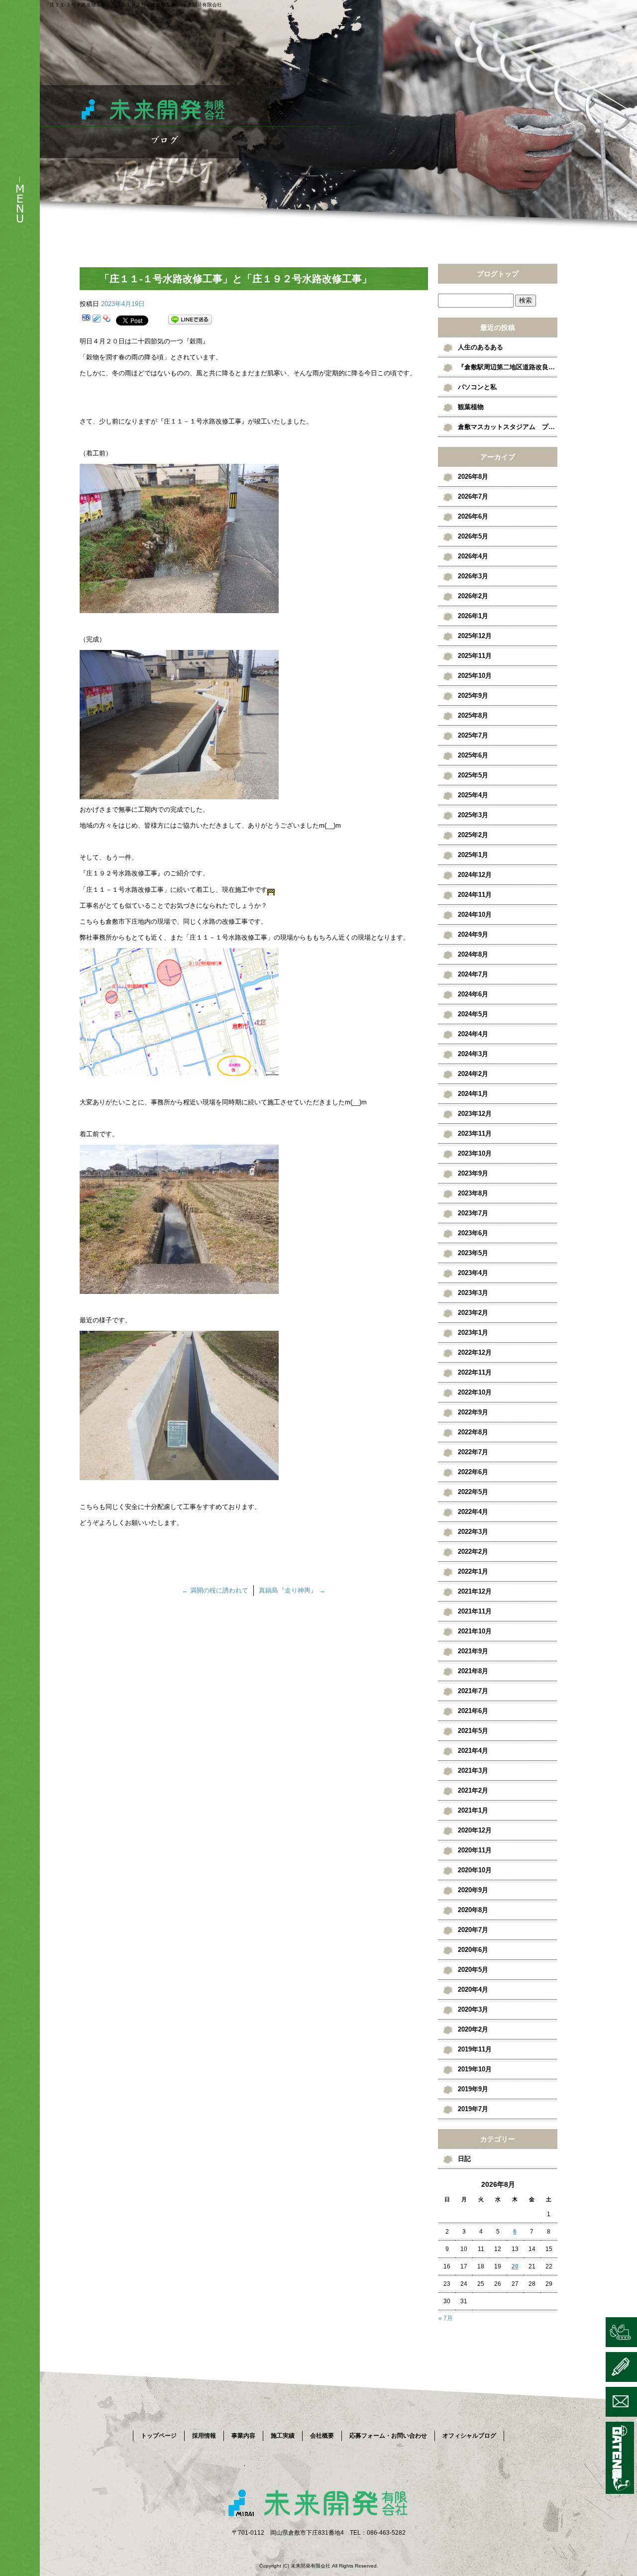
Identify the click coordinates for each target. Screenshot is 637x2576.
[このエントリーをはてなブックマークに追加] (86, 320)
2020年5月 (473, 1970)
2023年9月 (473, 1173)
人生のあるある (480, 347)
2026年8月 (473, 477)
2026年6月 (473, 516)
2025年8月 (473, 715)
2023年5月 (473, 1253)
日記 (464, 2159)
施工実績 (283, 2436)
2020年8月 (473, 1910)
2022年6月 (473, 1472)
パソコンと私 (477, 387)
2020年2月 (473, 2029)
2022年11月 (475, 1372)
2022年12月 (475, 1352)
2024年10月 (475, 914)
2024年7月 (473, 974)
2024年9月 (473, 934)
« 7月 (446, 2318)
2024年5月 (473, 1014)
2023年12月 (475, 1114)
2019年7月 (473, 2109)
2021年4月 (473, 1751)
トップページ (159, 2436)
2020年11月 (475, 1850)
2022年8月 (473, 1432)
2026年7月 (473, 496)
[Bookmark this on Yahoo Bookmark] (107, 320)
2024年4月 (473, 1034)
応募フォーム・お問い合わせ (388, 2436)
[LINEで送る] (190, 320)
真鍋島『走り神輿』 (292, 1590)
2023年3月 (473, 1293)
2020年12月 (475, 1830)
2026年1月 (473, 616)
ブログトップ (498, 274)
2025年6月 (473, 755)
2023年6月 (473, 1233)
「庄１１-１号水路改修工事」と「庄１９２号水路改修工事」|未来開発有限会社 (133, 5)
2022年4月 (473, 1512)
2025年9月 (473, 696)
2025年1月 (473, 855)
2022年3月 (473, 1532)
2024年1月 (473, 1094)
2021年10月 (475, 1631)
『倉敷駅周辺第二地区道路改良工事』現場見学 (508, 367)
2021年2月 (473, 1790)
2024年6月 (473, 994)
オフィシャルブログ (469, 2436)
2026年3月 (473, 576)
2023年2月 (473, 1313)
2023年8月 (473, 1193)
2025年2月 (473, 835)
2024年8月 (473, 954)
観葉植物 (471, 407)
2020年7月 (473, 1930)
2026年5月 (473, 536)
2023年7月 (473, 1213)
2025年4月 (473, 795)
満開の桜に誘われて (215, 1590)
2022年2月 (473, 1552)
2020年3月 (473, 2009)
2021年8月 (473, 1671)
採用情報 (204, 2436)
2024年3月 (473, 1054)
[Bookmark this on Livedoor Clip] (97, 320)
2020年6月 (473, 1950)
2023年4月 (473, 1273)
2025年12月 (475, 636)
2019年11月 (475, 2049)
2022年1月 (473, 1571)
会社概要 (322, 2436)
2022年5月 (473, 1492)
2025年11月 (475, 656)
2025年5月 (473, 775)
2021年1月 (473, 1810)
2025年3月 (473, 815)
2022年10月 (475, 1392)
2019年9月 (473, 2089)
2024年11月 (475, 895)
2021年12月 (475, 1591)
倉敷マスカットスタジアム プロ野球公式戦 (508, 427)
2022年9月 (473, 1412)
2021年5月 (473, 1731)
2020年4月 (473, 1989)
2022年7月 (473, 1452)
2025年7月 (473, 735)
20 (515, 2266)
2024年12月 (475, 875)
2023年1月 (473, 1333)
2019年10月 (475, 2069)
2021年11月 (475, 1611)
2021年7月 (473, 1691)
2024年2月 (473, 1074)
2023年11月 (475, 1133)
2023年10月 (475, 1153)
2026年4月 (473, 556)
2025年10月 (475, 676)
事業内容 (243, 2436)
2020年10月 (475, 1870)
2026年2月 (473, 596)
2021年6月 (473, 1711)
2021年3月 (473, 1771)
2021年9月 (473, 1651)
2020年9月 (473, 1890)
